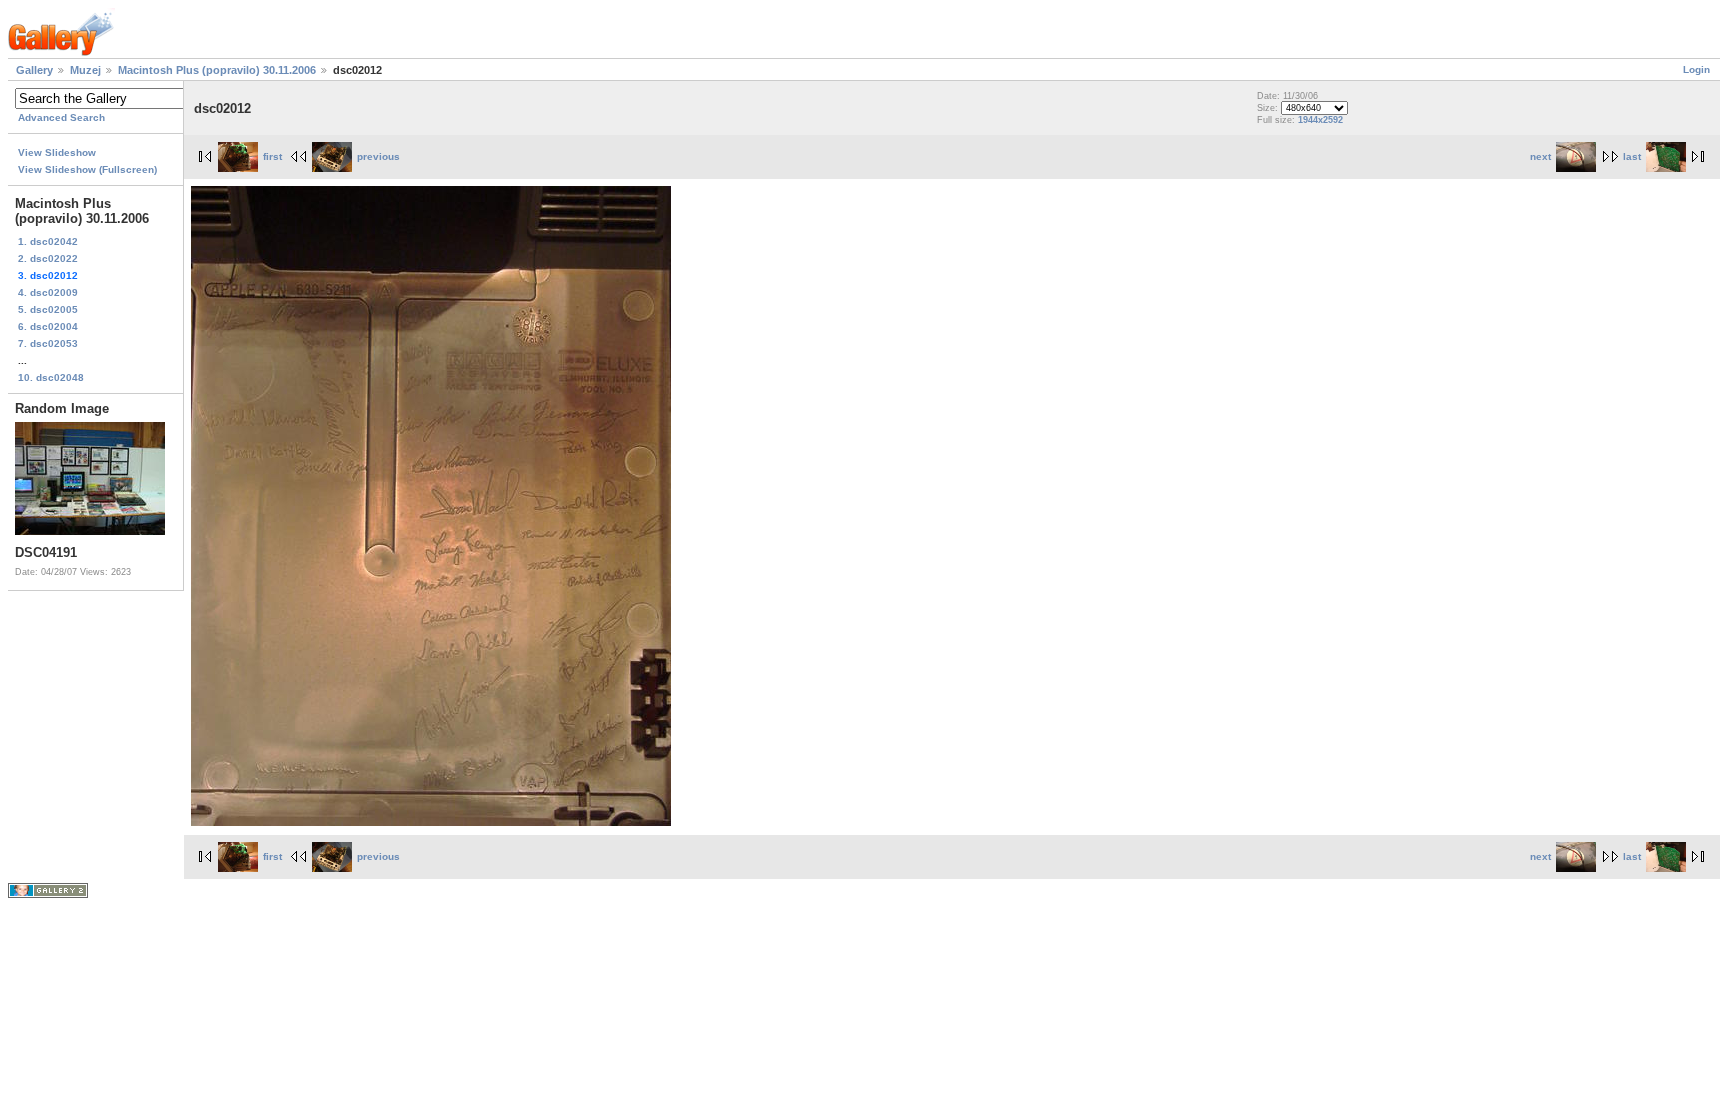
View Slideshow (57, 152)
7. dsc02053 (48, 343)
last (1632, 156)
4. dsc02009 (48, 292)
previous (378, 156)
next (1540, 156)
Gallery (34, 70)
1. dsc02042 (48, 241)
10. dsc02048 (51, 377)
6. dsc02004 (48, 326)
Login (1696, 69)
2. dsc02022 (48, 258)
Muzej (85, 70)
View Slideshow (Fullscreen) (87, 169)
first (272, 156)
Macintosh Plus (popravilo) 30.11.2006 (217, 70)
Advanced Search (61, 117)
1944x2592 (1320, 120)
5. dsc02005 (48, 309)
